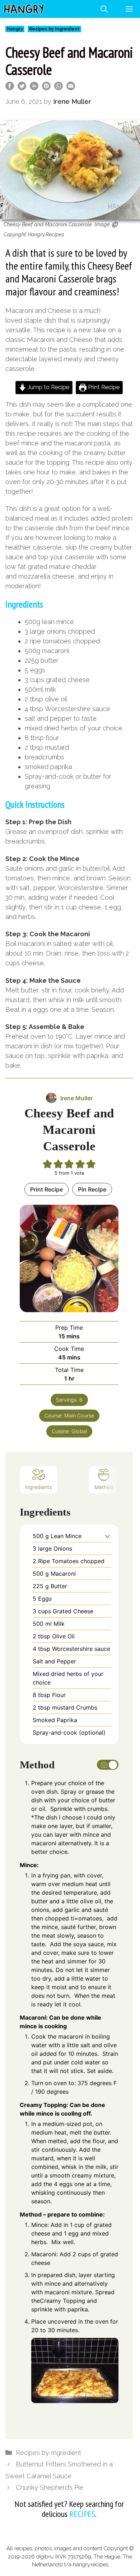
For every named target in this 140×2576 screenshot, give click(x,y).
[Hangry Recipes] (24, 9)
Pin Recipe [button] (92, 1189)
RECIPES (82, 2514)
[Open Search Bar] (104, 9)
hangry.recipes (91, 2565)
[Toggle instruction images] (108, 1765)
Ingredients (38, 1487)
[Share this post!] (10, 88)
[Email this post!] (71, 88)
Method (104, 1487)
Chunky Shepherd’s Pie (50, 2487)
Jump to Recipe (48, 387)
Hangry (15, 29)
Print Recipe (103, 387)
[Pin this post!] (46, 88)
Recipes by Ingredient (54, 29)
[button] (108, 1536)
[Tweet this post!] (22, 88)
